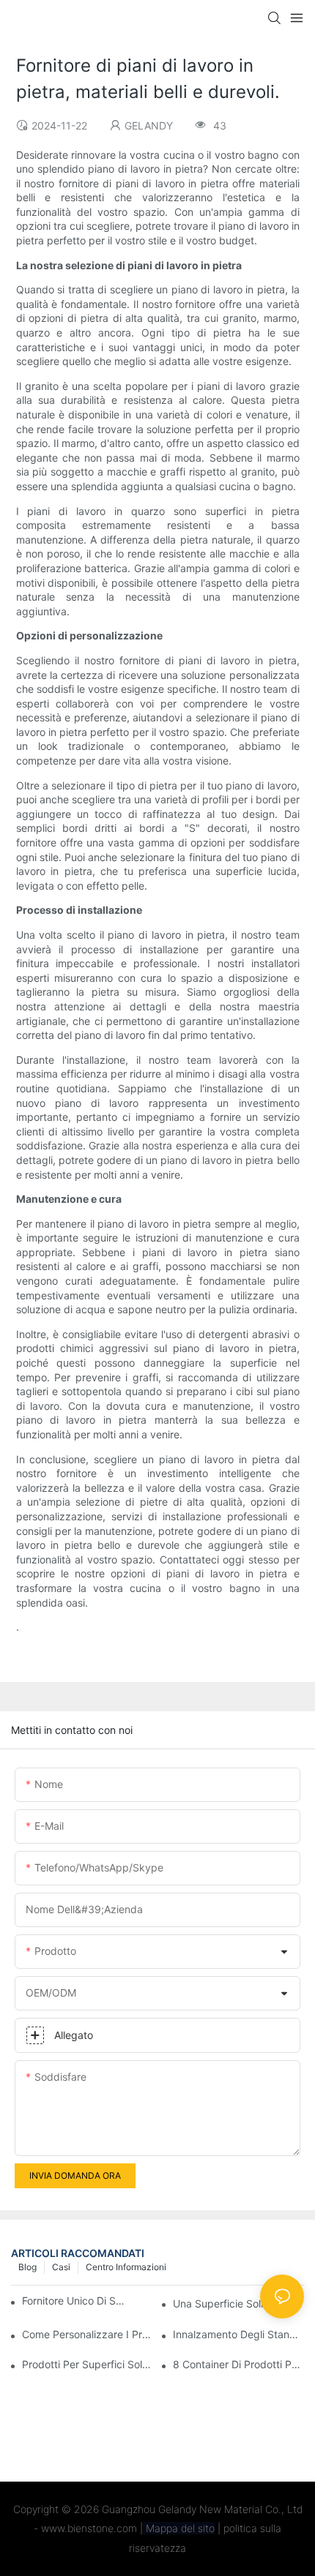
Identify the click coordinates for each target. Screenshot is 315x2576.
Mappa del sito (179, 2528)
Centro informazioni (126, 2267)
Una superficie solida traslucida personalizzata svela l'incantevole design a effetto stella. (238, 2303)
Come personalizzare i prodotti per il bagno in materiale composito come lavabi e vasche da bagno (88, 2334)
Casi (61, 2267)
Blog (27, 2267)
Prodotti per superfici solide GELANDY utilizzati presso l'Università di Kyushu (88, 2364)
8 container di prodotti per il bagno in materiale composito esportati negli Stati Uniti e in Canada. (238, 2364)
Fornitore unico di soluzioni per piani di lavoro (75, 2301)
